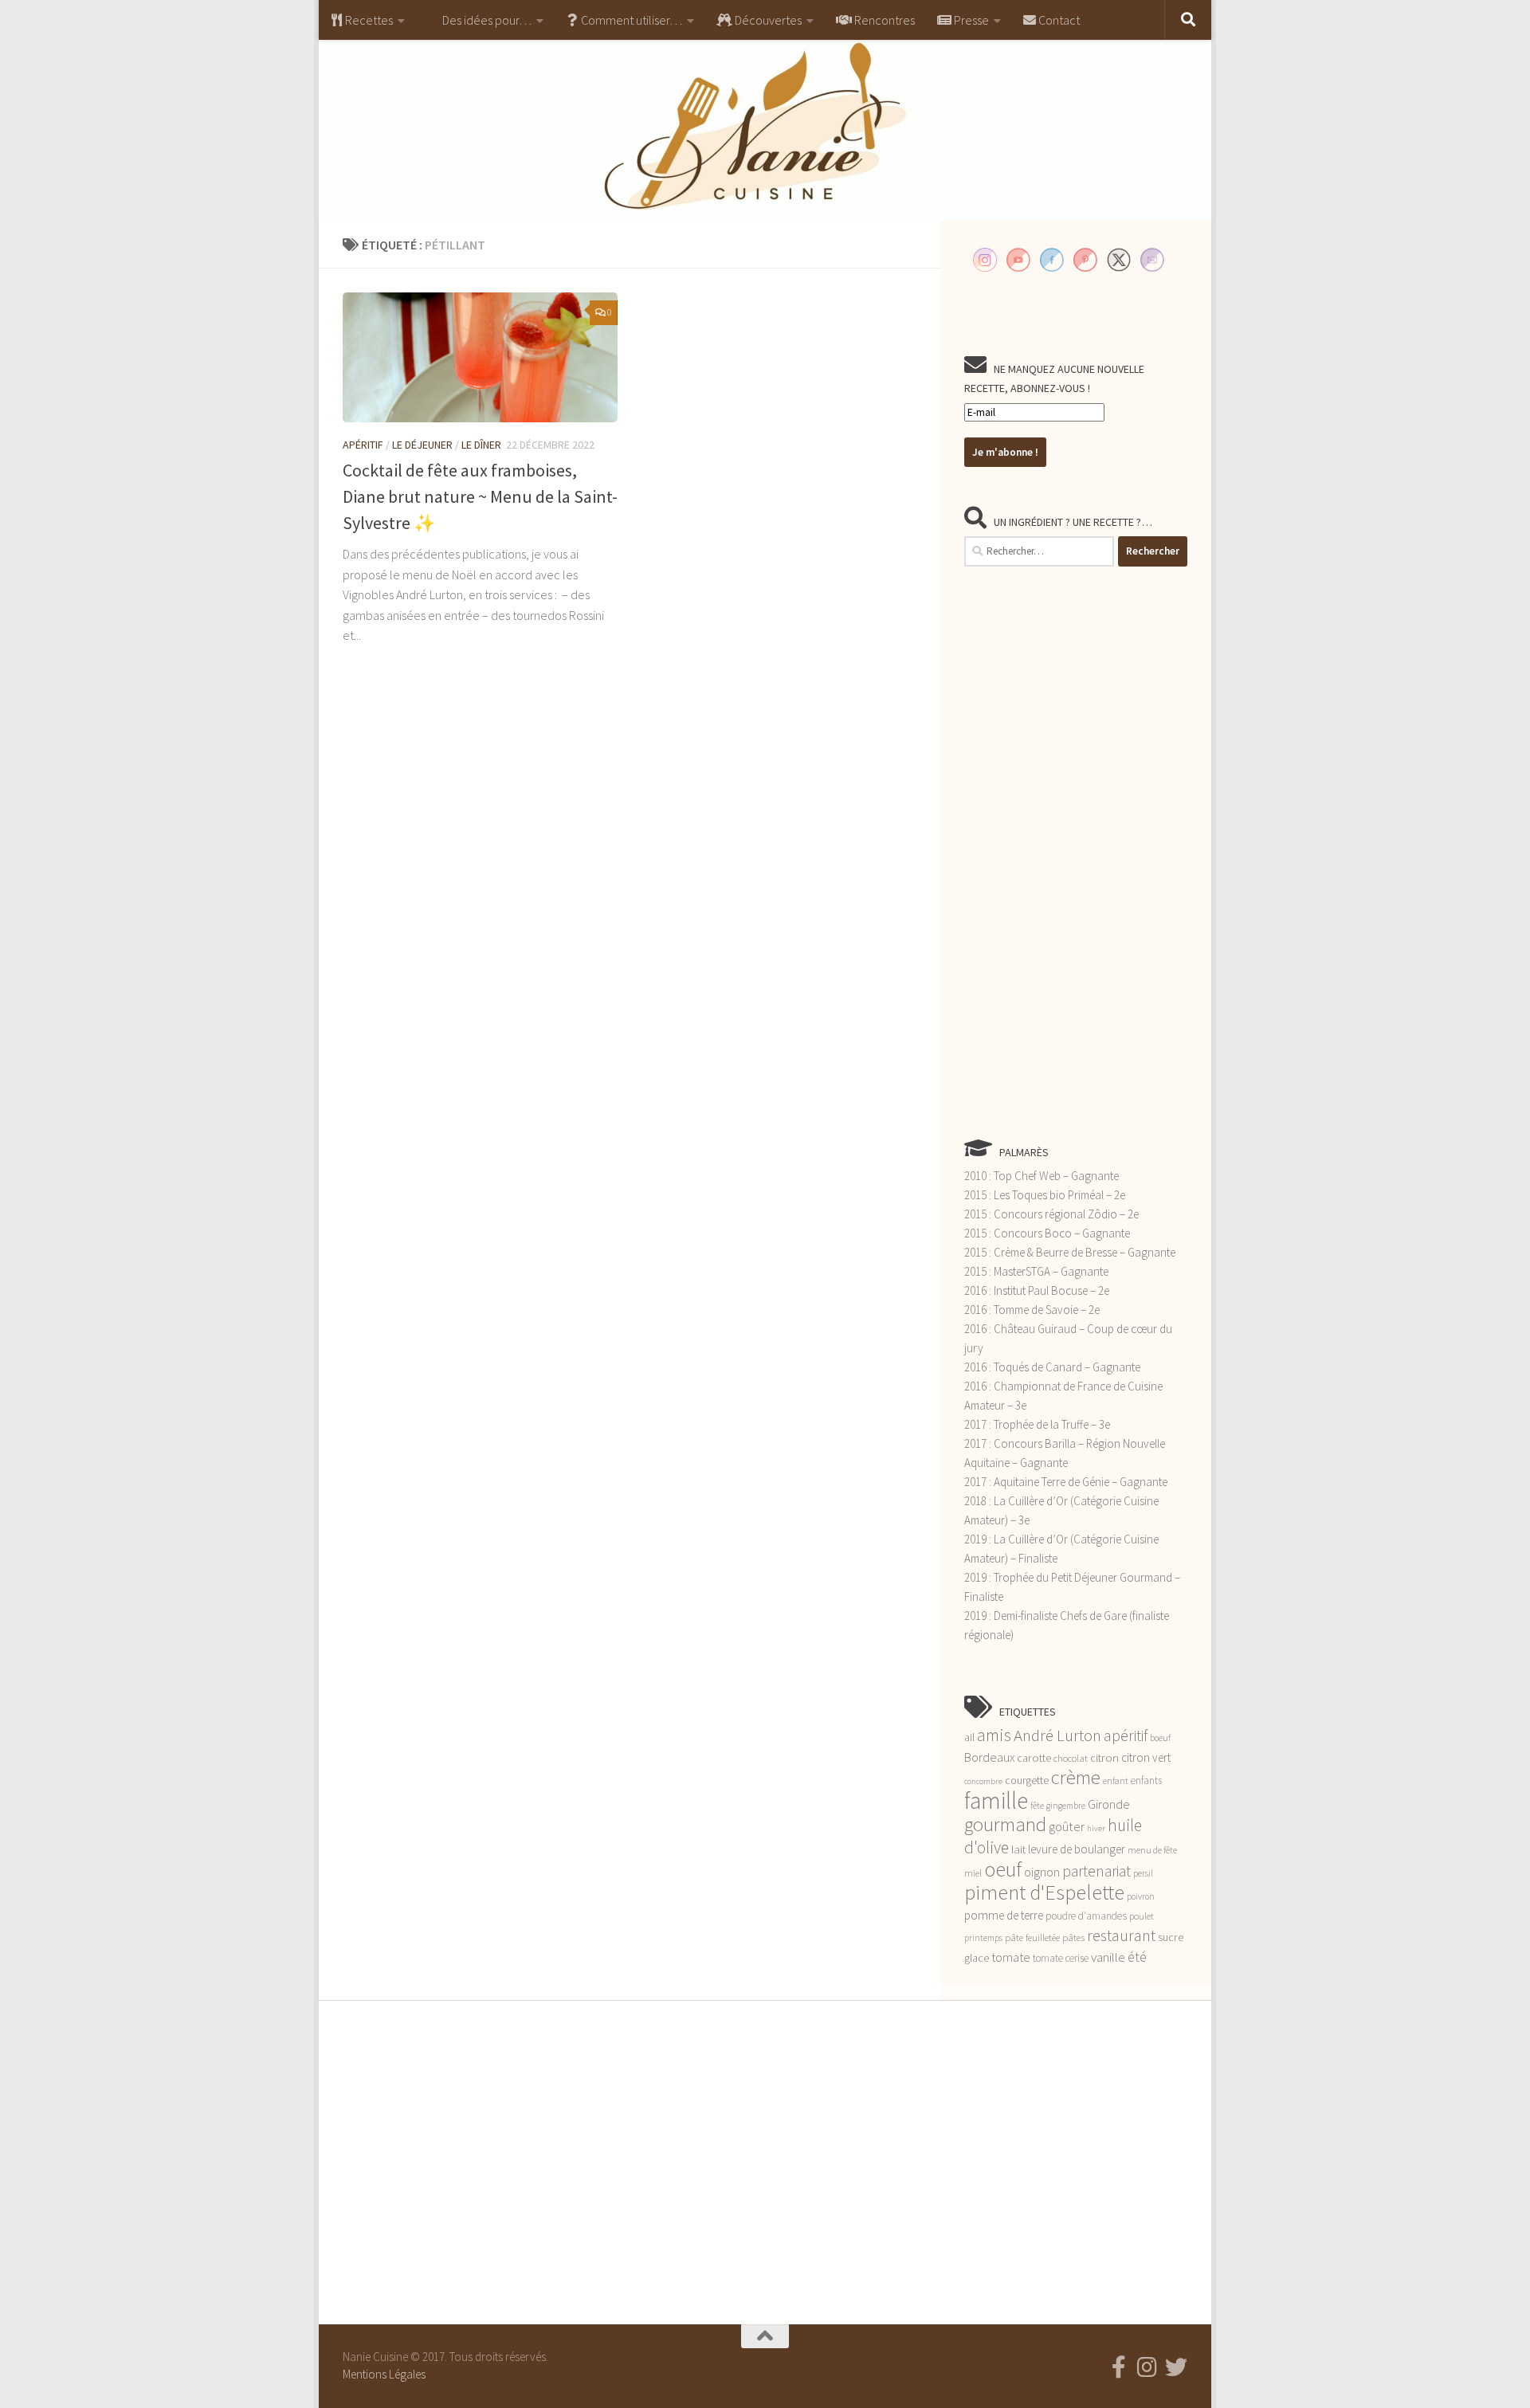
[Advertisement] (1076, 852)
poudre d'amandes (1086, 1916)
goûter (1067, 1827)
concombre (983, 1781)
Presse (970, 20)
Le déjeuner (422, 445)
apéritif (1126, 1735)
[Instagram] (1147, 2367)
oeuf (1003, 1869)
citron (1104, 1758)
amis (994, 1735)
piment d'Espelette (1044, 1892)
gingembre (1066, 1806)
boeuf (1160, 1738)
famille (996, 1800)
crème (1076, 1777)
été (1137, 1957)
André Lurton (1057, 1735)
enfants (1146, 1781)
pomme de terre (1004, 1915)
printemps (983, 1938)
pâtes (1073, 1937)
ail (969, 1737)
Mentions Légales (384, 2374)
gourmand (1005, 1824)
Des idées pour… (486, 20)
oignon (1042, 1872)
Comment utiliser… (630, 20)
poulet (1142, 1916)
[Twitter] (1176, 2367)
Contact (1058, 20)
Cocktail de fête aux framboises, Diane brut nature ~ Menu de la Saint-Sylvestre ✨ (480, 496)
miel (973, 1873)
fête (1037, 1806)
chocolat (1071, 1758)
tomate (1011, 1957)
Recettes (368, 20)
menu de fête (1152, 1850)
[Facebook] (1119, 2367)
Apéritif (363, 445)
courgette (1027, 1780)
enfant (1116, 1781)
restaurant (1121, 1935)
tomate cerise (1061, 1958)
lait (1018, 1849)
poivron (1141, 1896)
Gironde (1109, 1804)
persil (1143, 1873)
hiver (1096, 1828)
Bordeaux (989, 1757)
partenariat (1096, 1871)
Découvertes (767, 20)
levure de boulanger (1077, 1849)
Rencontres (883, 20)
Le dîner (481, 445)
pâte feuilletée (1032, 1937)
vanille (1108, 1957)
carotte (1034, 1758)
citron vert (1146, 1757)
